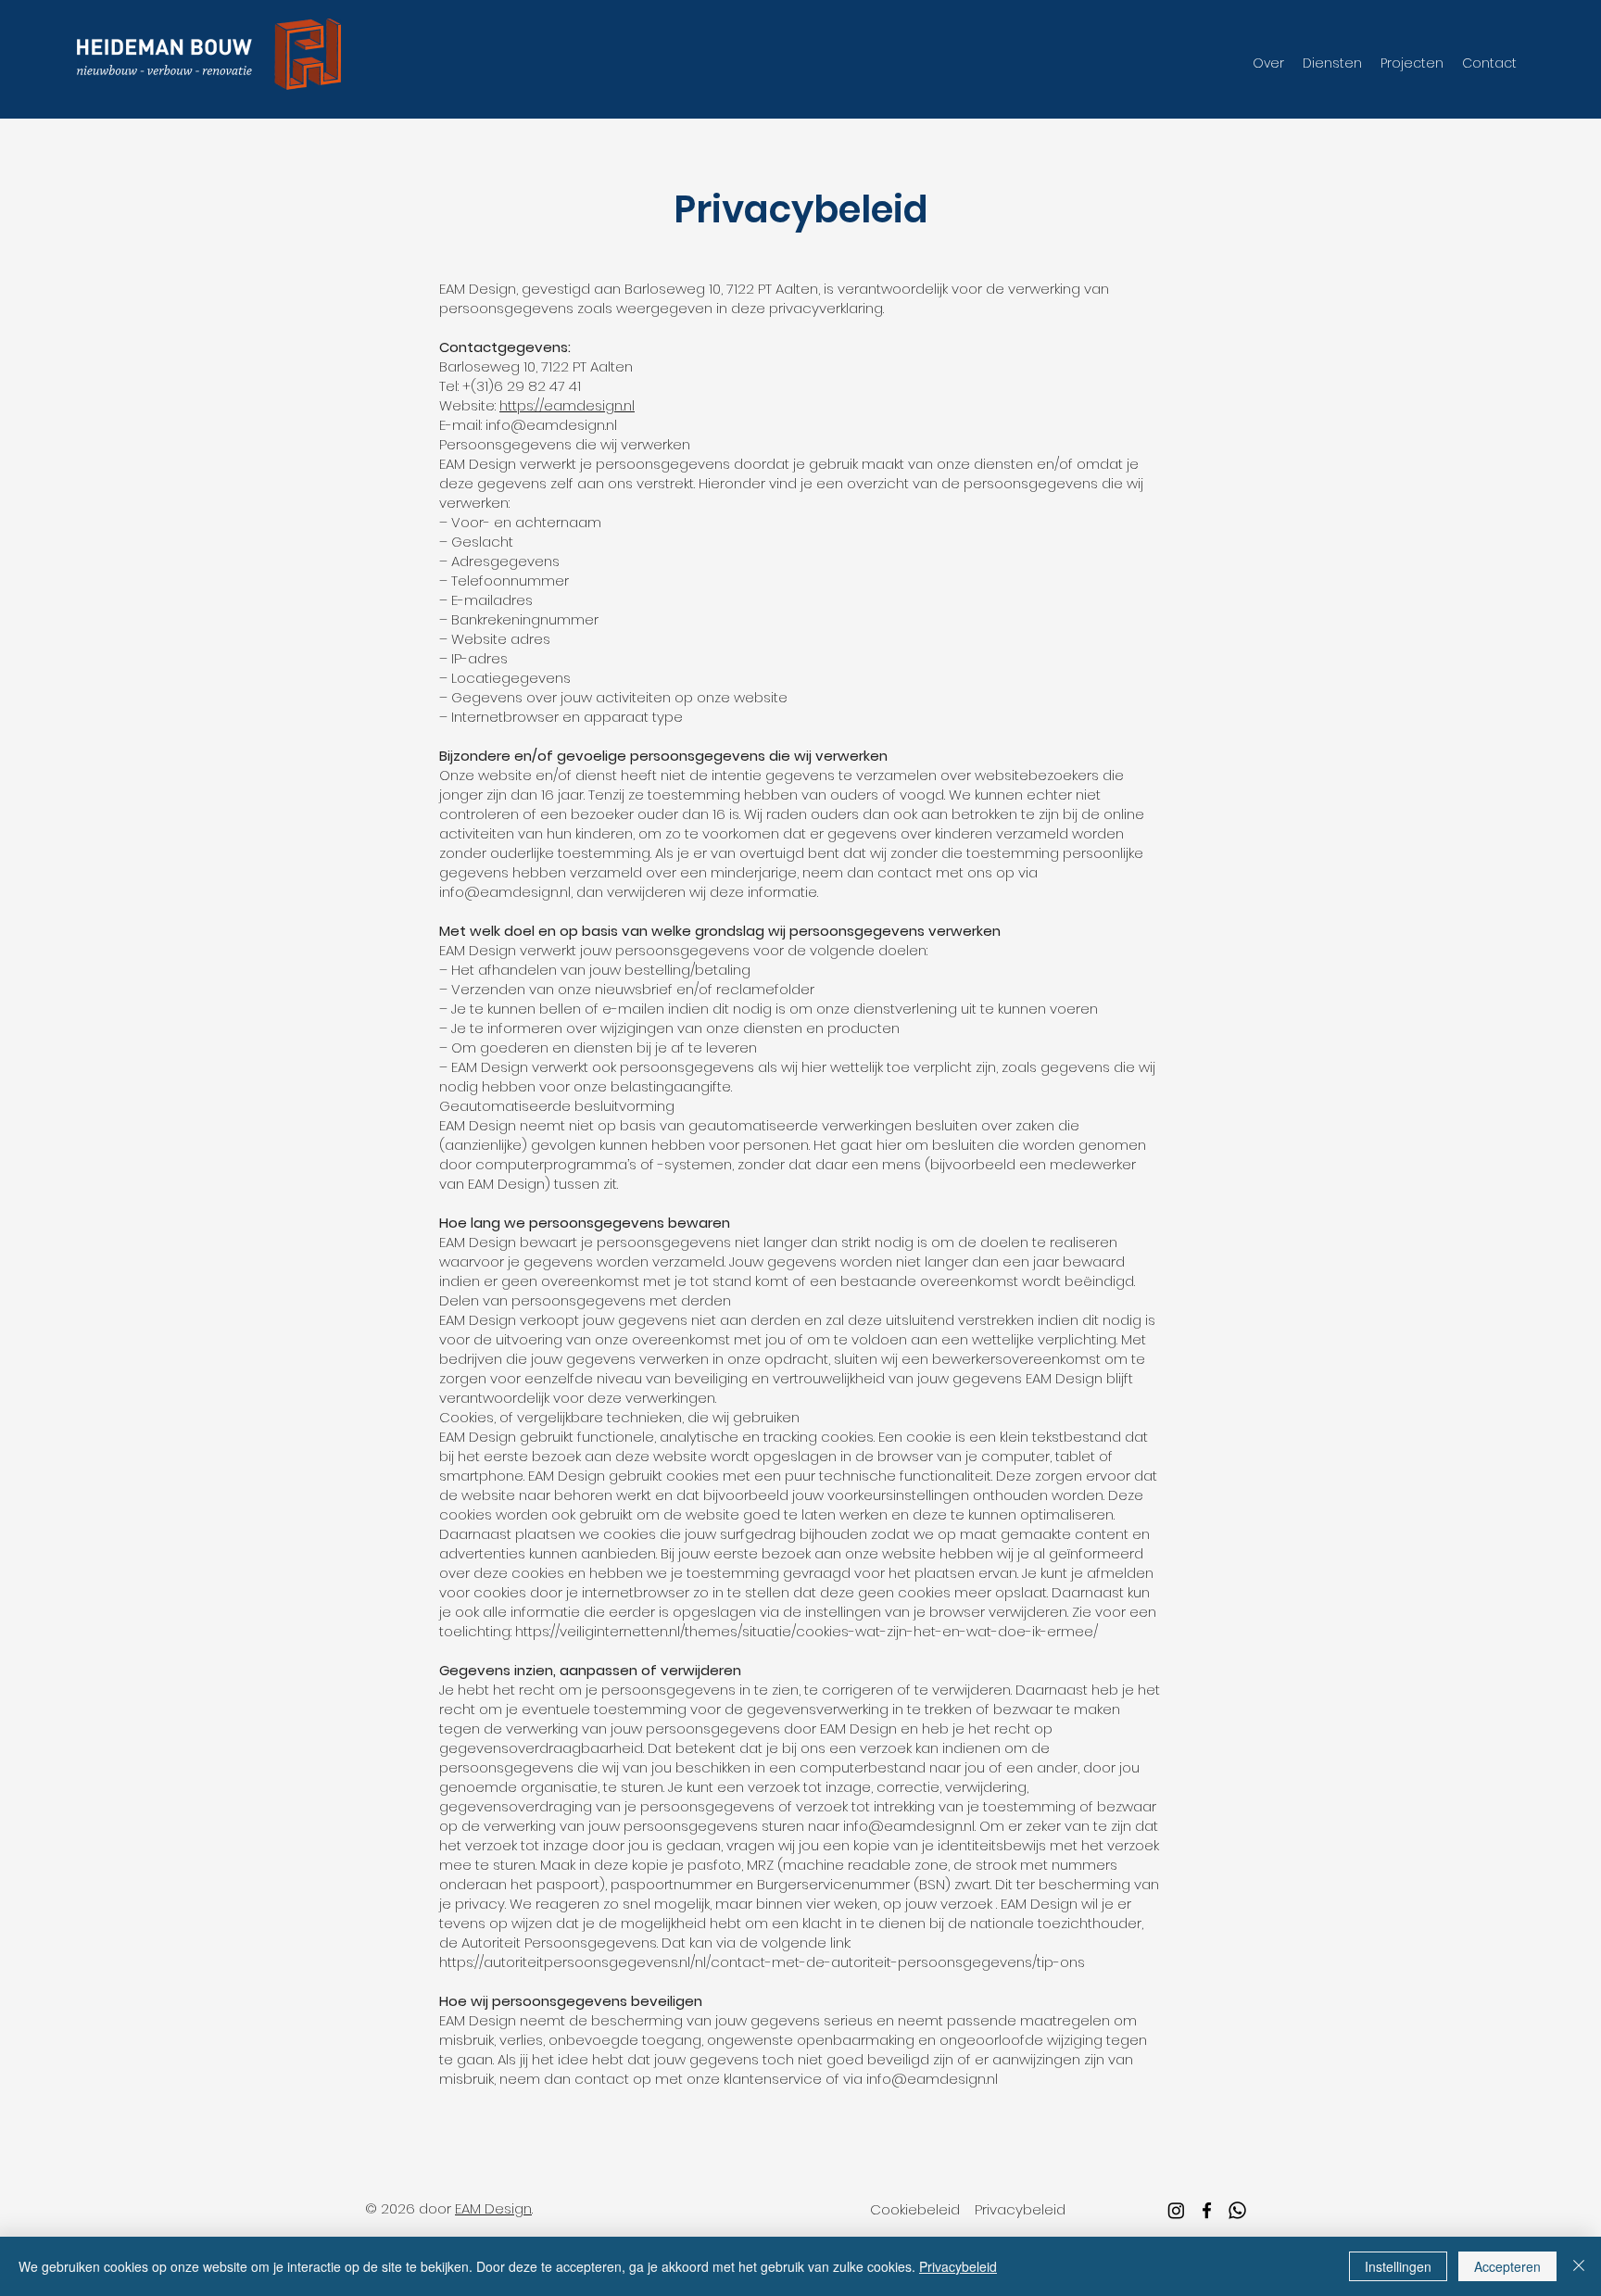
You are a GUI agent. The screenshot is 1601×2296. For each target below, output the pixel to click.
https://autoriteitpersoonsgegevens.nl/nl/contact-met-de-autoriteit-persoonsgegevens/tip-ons (762, 1962)
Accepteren (1507, 2266)
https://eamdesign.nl (567, 405)
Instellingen (1398, 2266)
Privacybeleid (958, 2266)
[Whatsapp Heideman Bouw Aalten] (1237, 2210)
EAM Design (493, 2208)
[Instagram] (1176, 2210)
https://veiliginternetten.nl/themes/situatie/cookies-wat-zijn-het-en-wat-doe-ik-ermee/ (807, 1631)
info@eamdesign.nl (505, 892)
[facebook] (1207, 2210)
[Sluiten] (1579, 2266)
